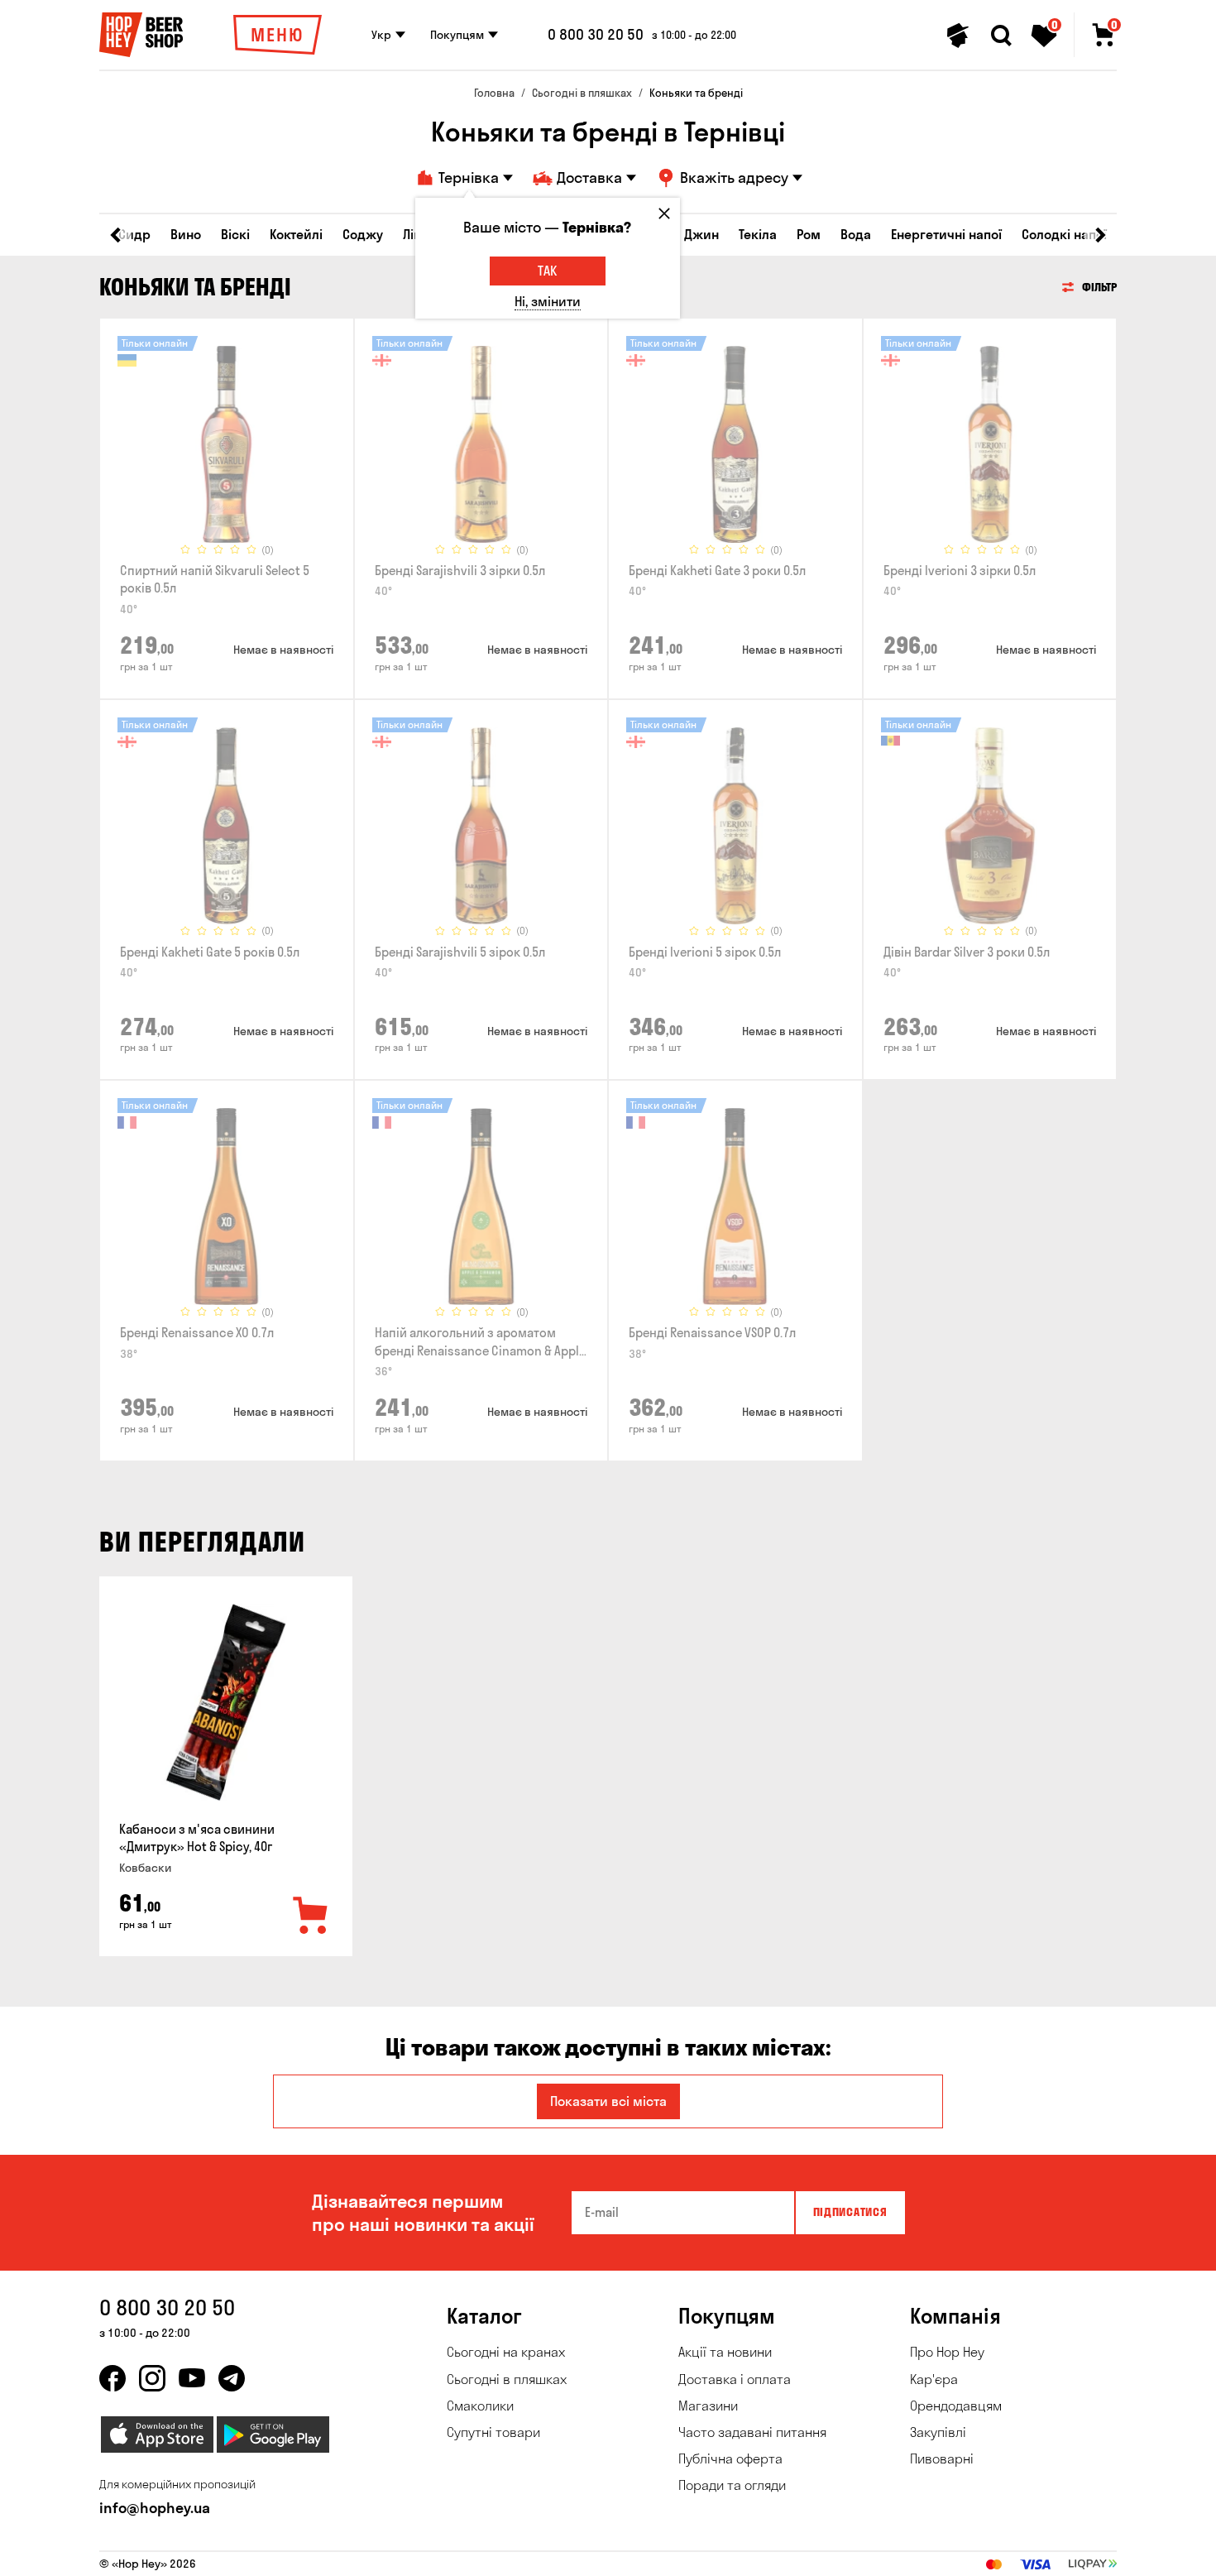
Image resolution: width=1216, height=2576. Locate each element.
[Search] (1001, 36)
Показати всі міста (608, 2101)
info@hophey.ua (155, 2508)
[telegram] (232, 2378)
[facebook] (113, 2378)
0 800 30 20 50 (596, 35)
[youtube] (192, 2378)
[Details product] (227, 444)
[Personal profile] (958, 36)
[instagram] (152, 2378)
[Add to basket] (311, 1916)
